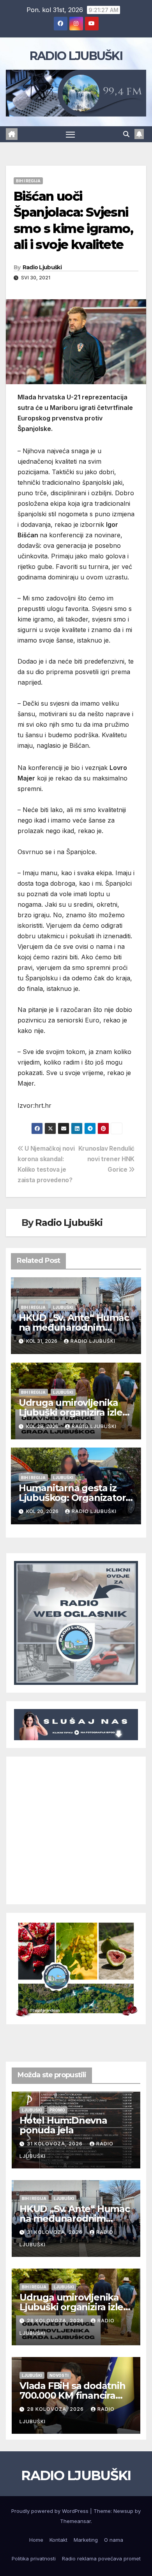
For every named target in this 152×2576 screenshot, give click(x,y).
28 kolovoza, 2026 (56, 2321)
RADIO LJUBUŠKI (76, 56)
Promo (57, 2110)
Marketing (86, 2540)
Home (36, 2540)
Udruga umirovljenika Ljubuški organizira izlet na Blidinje (72, 1412)
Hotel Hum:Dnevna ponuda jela (63, 2125)
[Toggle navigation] (71, 134)
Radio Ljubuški (42, 267)
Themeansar (75, 2521)
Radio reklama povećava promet (101, 2558)
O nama (114, 2540)
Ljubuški (63, 1307)
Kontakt (58, 2540)
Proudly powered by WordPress (51, 2511)
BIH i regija (28, 181)
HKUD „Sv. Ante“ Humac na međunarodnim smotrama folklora (74, 1327)
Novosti (59, 2375)
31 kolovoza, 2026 (56, 2144)
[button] (126, 134)
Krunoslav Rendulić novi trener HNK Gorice (106, 1159)
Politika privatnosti (34, 2558)
